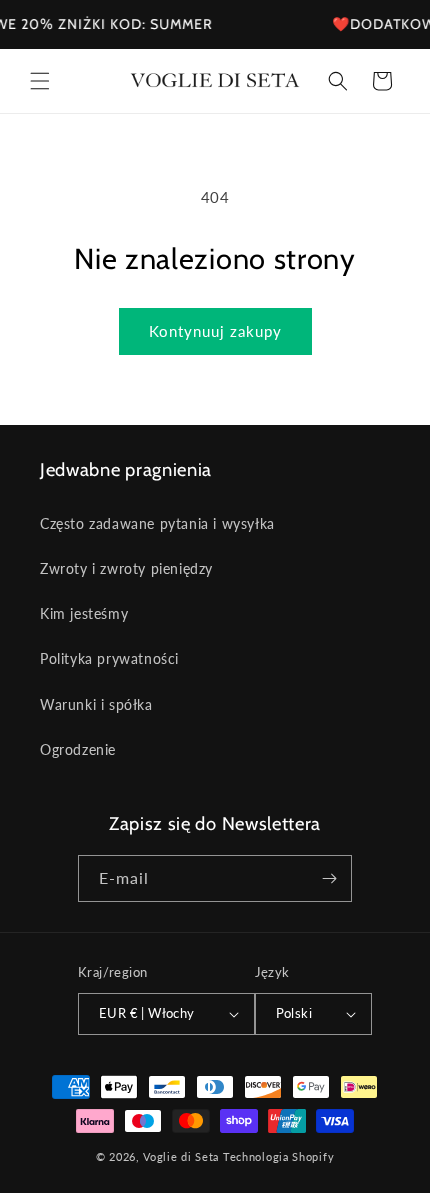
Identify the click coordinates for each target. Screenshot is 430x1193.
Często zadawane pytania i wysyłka (157, 523)
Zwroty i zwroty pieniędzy (126, 568)
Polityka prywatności (109, 658)
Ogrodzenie (78, 749)
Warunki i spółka (96, 704)
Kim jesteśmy (84, 613)
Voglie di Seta (181, 1156)
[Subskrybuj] (329, 878)
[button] (40, 81)
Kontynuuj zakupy (215, 331)
